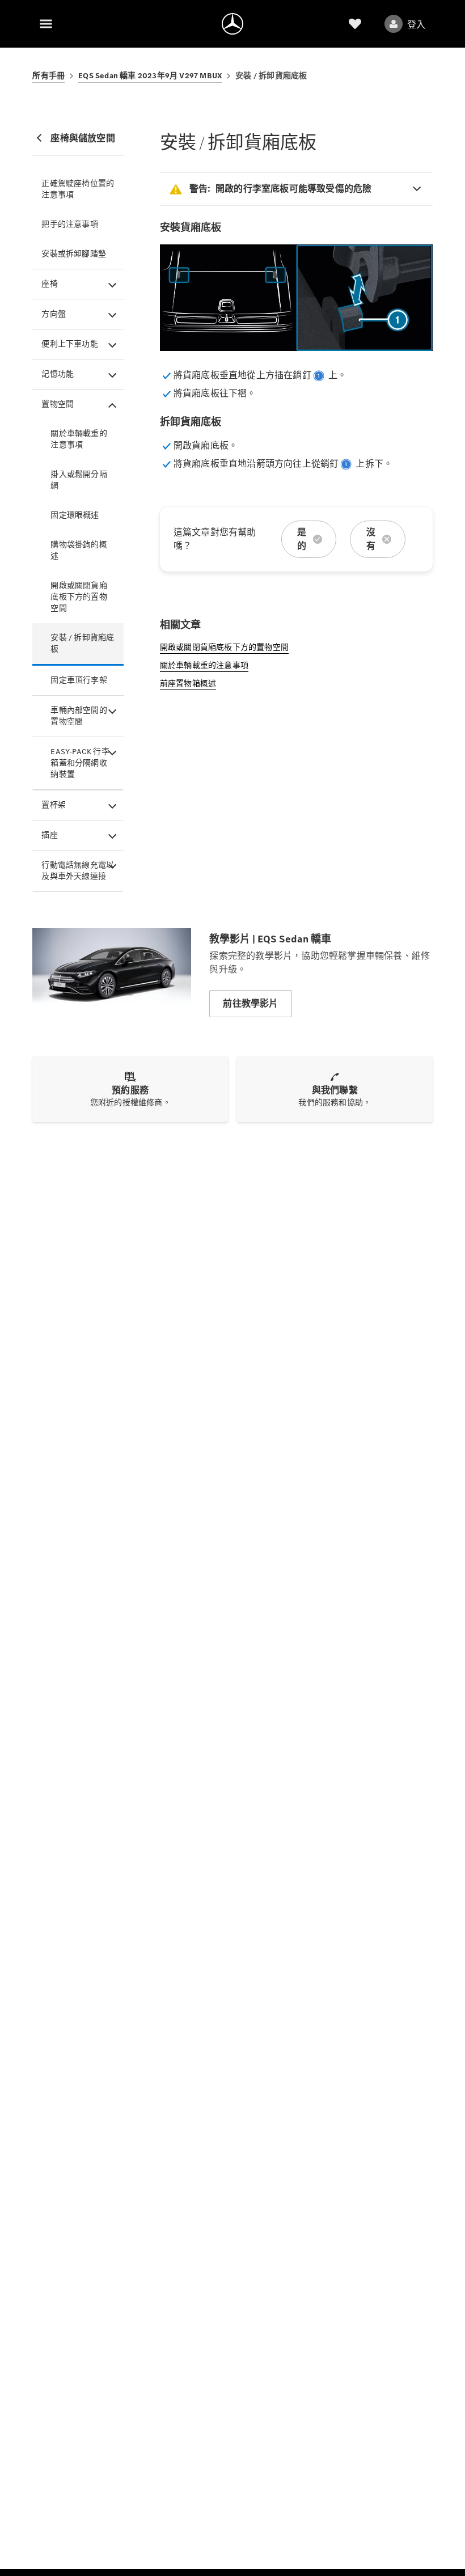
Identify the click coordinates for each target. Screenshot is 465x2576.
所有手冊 (48, 76)
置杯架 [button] (54, 805)
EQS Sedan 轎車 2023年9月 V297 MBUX (150, 76)
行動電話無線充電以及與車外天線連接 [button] (78, 871)
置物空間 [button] (58, 404)
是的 (302, 539)
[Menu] (46, 24)
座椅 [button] (49, 284)
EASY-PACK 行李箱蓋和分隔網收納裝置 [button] (80, 763)
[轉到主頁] (232, 24)
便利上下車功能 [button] (69, 344)
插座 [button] (49, 835)
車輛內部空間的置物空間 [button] (79, 716)
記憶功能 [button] (58, 374)
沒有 (371, 539)
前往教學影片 (250, 1003)
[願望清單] (355, 24)
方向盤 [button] (54, 314)
